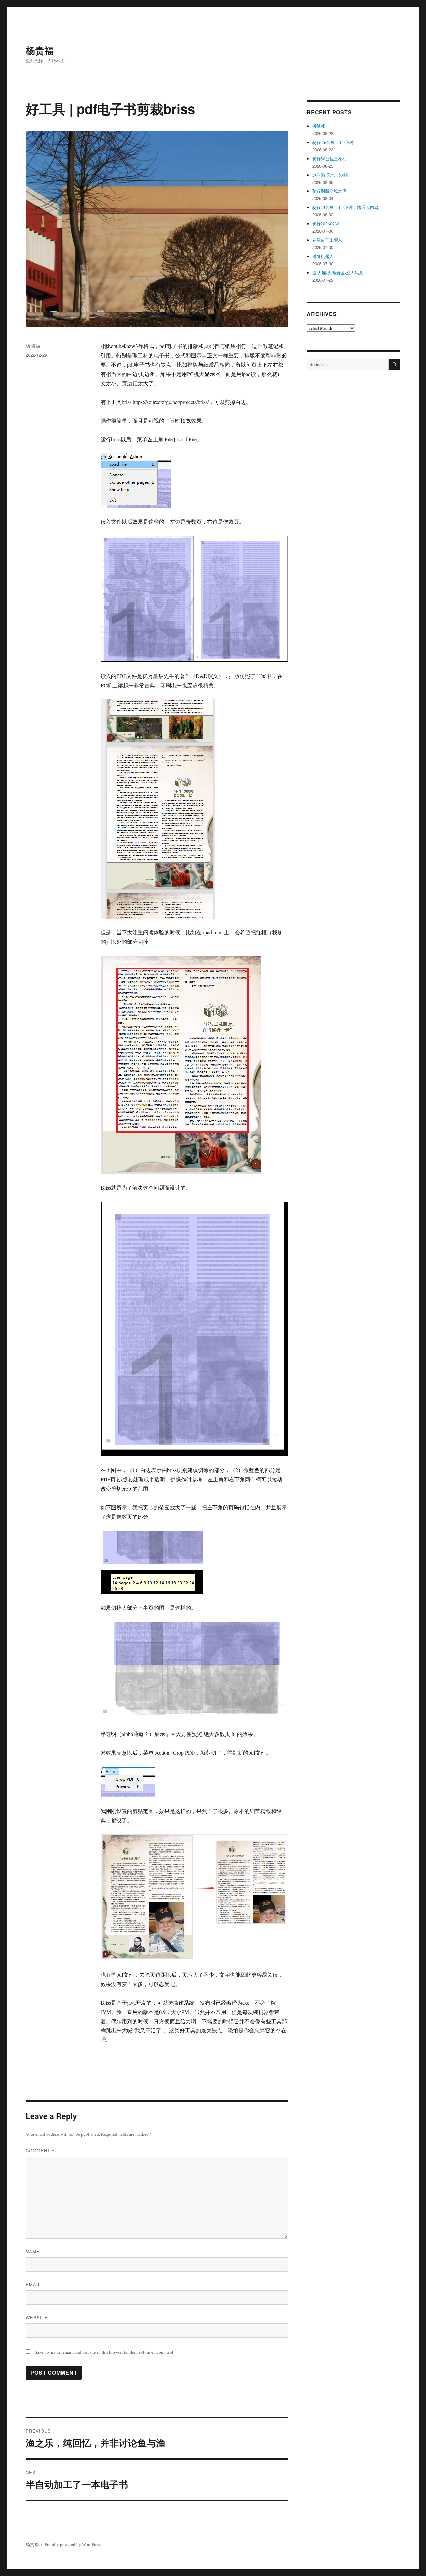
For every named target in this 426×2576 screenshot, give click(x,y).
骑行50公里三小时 (330, 159)
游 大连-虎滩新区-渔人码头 (338, 273)
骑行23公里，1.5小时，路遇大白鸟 (345, 207)
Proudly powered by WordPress (73, 2544)
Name (33, 2251)
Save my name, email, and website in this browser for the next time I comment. (105, 2352)
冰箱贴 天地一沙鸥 (330, 175)
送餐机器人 (323, 256)
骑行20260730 (326, 224)
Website (37, 2317)
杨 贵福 (33, 346)
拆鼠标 (319, 126)
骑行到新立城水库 (329, 191)
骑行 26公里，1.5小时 (333, 142)
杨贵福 (40, 50)
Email (33, 2284)
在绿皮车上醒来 (327, 240)
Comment (40, 2151)
